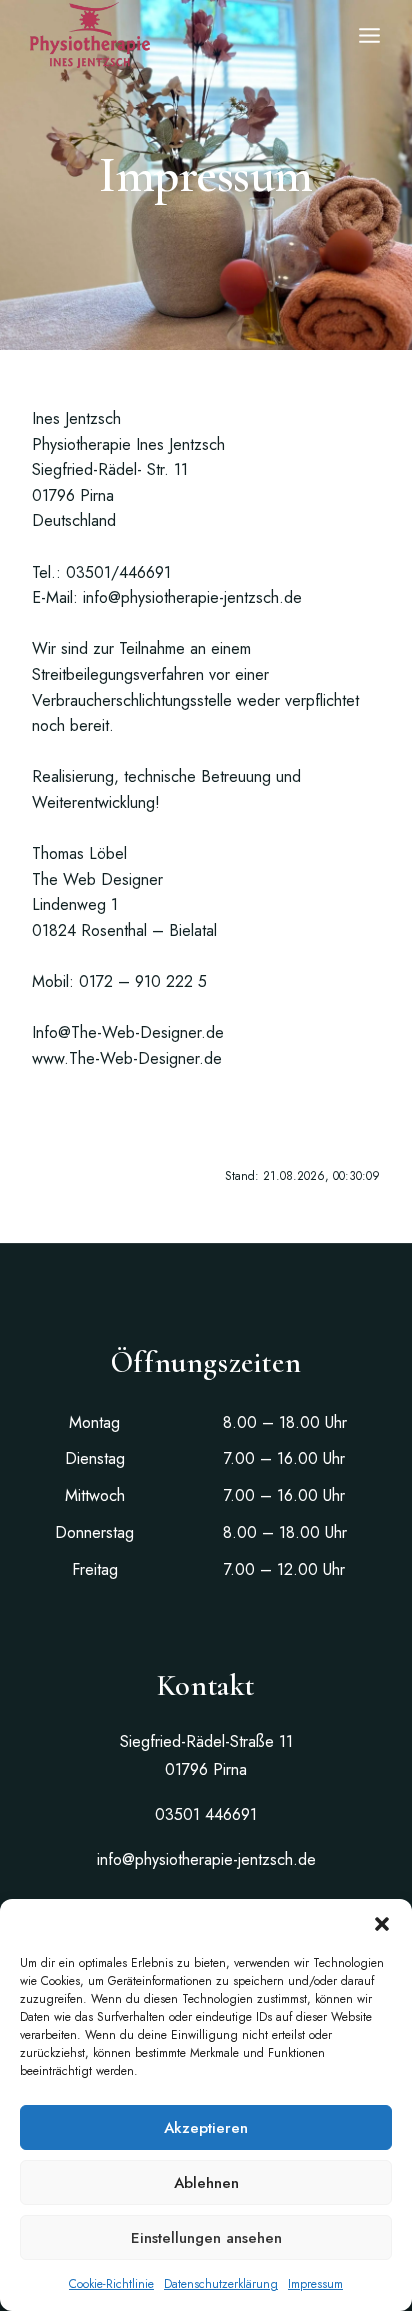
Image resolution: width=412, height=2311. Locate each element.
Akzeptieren (206, 2128)
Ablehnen (206, 2183)
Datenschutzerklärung (221, 2284)
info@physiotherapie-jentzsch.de (206, 1859)
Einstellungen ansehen (206, 2238)
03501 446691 (206, 1814)
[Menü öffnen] (369, 35)
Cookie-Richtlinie (111, 2284)
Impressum (315, 2284)
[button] (382, 1924)
